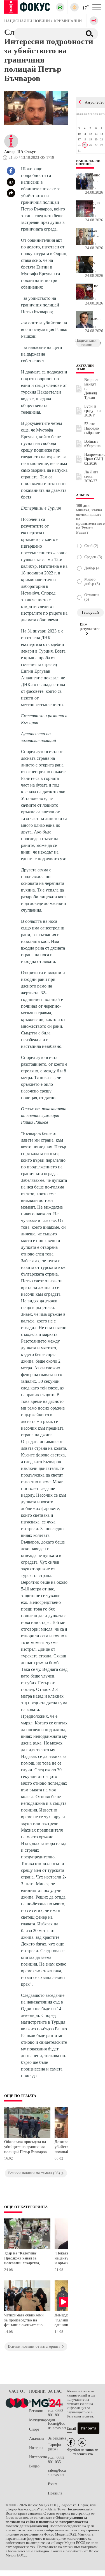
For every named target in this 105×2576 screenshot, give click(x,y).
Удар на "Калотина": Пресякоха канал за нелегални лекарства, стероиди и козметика (23, 2259)
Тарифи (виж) (54, 2447)
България (37, 2402)
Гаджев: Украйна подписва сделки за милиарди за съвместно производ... (93, 233)
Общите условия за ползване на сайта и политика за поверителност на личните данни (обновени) (47, 2522)
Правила (55, 2493)
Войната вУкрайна (92, 444)
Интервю (37, 2448)
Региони (36, 2411)
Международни (39, 2420)
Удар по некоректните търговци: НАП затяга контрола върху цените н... (93, 289)
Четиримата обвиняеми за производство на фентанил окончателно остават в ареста (24, 2321)
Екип (52, 2484)
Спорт (34, 2429)
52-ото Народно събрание (92, 428)
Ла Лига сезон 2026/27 (91, 477)
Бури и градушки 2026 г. (93, 411)
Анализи (37, 2439)
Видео (34, 2466)
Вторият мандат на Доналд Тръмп (91, 389)
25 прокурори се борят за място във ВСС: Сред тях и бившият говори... (93, 261)
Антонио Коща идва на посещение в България (93, 178)
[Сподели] (11, 193)
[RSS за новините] (82, 2442)
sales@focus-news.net (57, 2473)
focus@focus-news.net (57, 2426)
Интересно (38, 2457)
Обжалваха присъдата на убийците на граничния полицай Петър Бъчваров (25, 2147)
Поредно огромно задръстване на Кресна (93, 205)
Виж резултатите (90, 626)
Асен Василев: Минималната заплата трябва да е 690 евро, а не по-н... (93, 316)
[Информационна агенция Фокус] (71, 2442)
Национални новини (88, 162)
